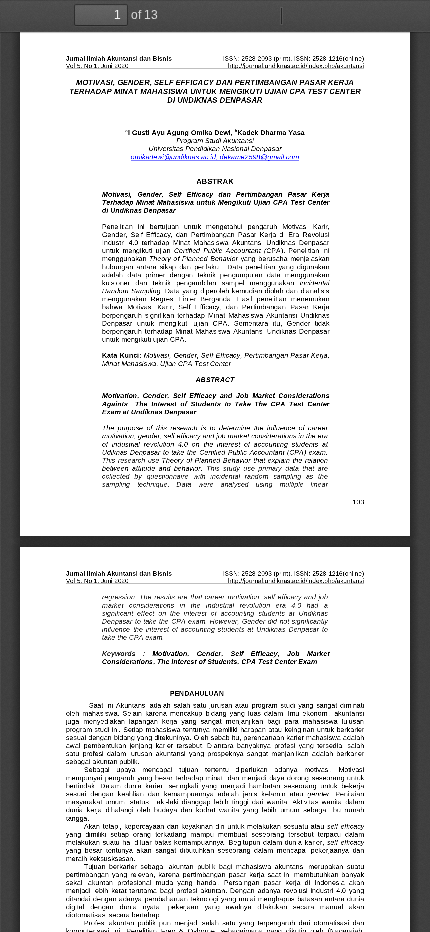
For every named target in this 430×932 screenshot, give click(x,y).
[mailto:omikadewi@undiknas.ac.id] (173, 157)
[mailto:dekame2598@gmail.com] (259, 157)
